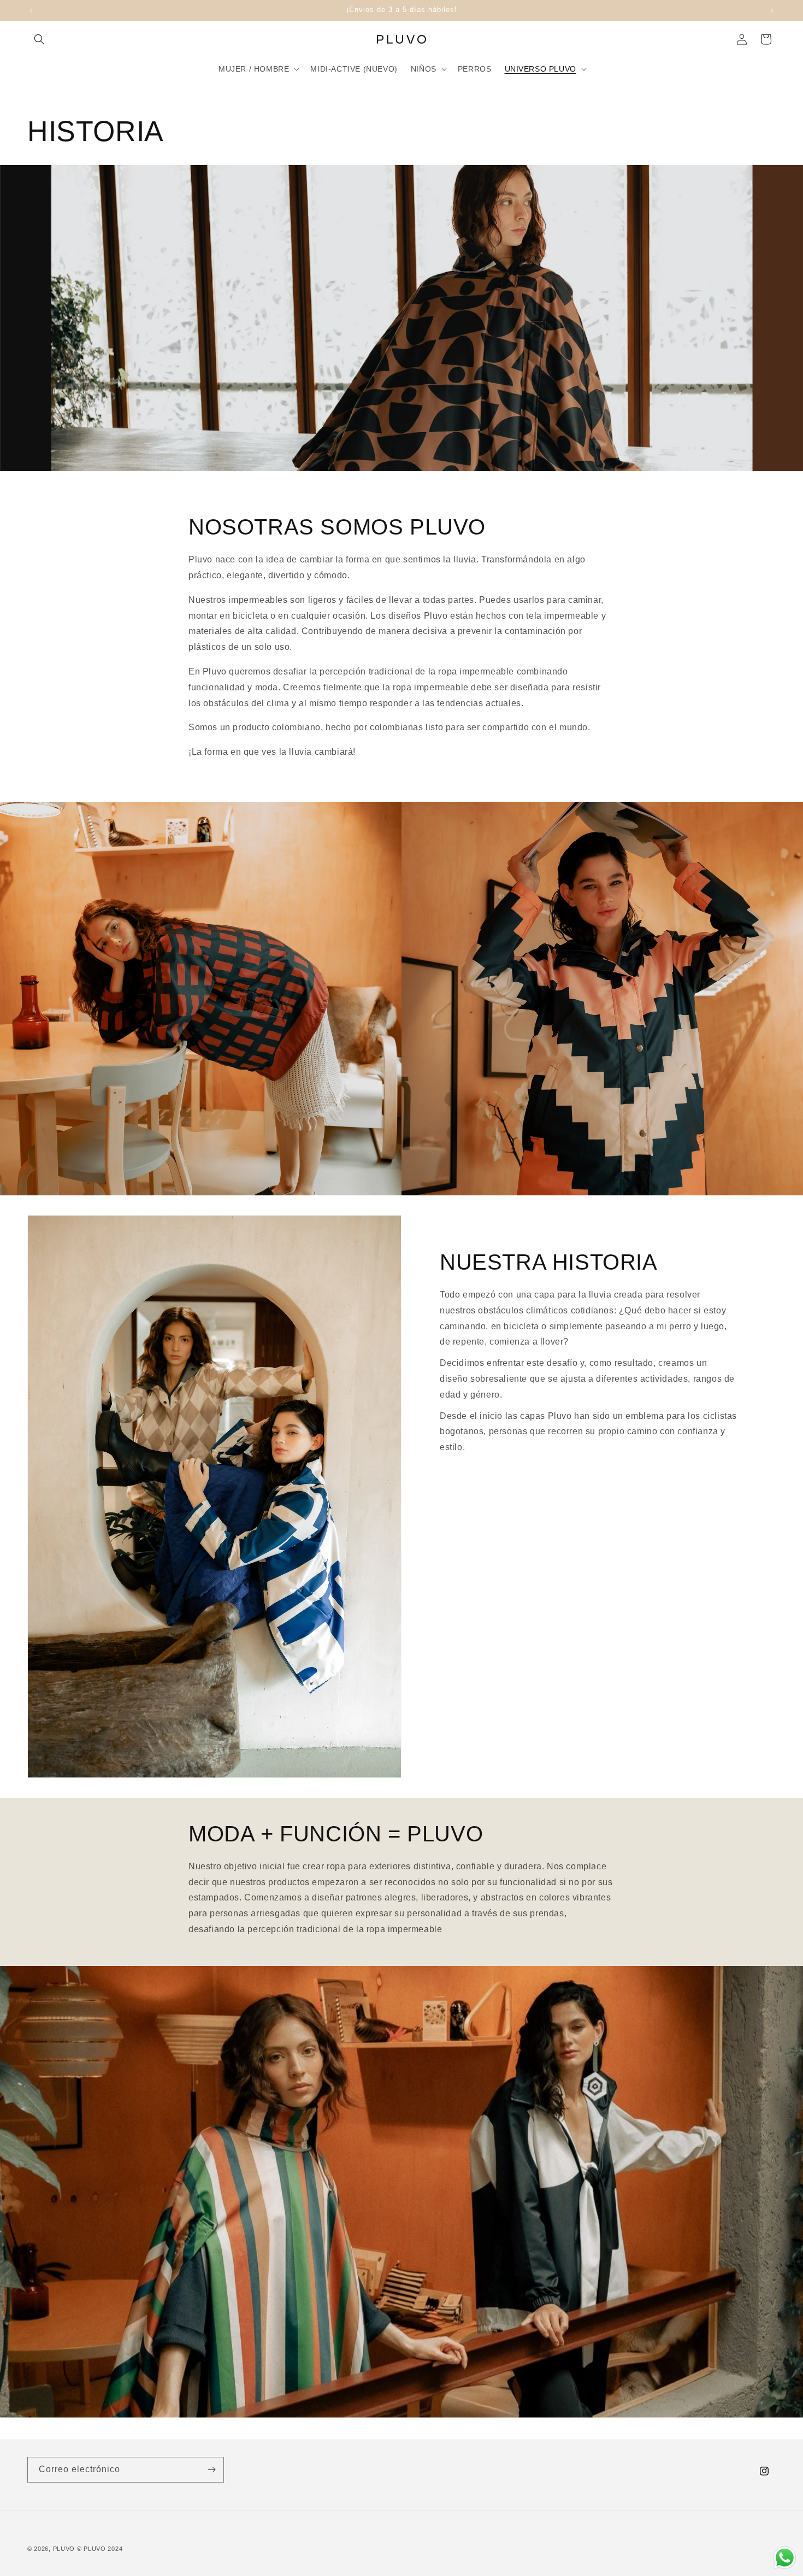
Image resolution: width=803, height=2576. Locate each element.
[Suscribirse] (211, 2470)
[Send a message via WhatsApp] (785, 2558)
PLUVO (64, 2549)
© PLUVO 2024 (100, 2549)
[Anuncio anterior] (31, 10)
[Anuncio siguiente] (772, 10)
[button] (39, 39)
